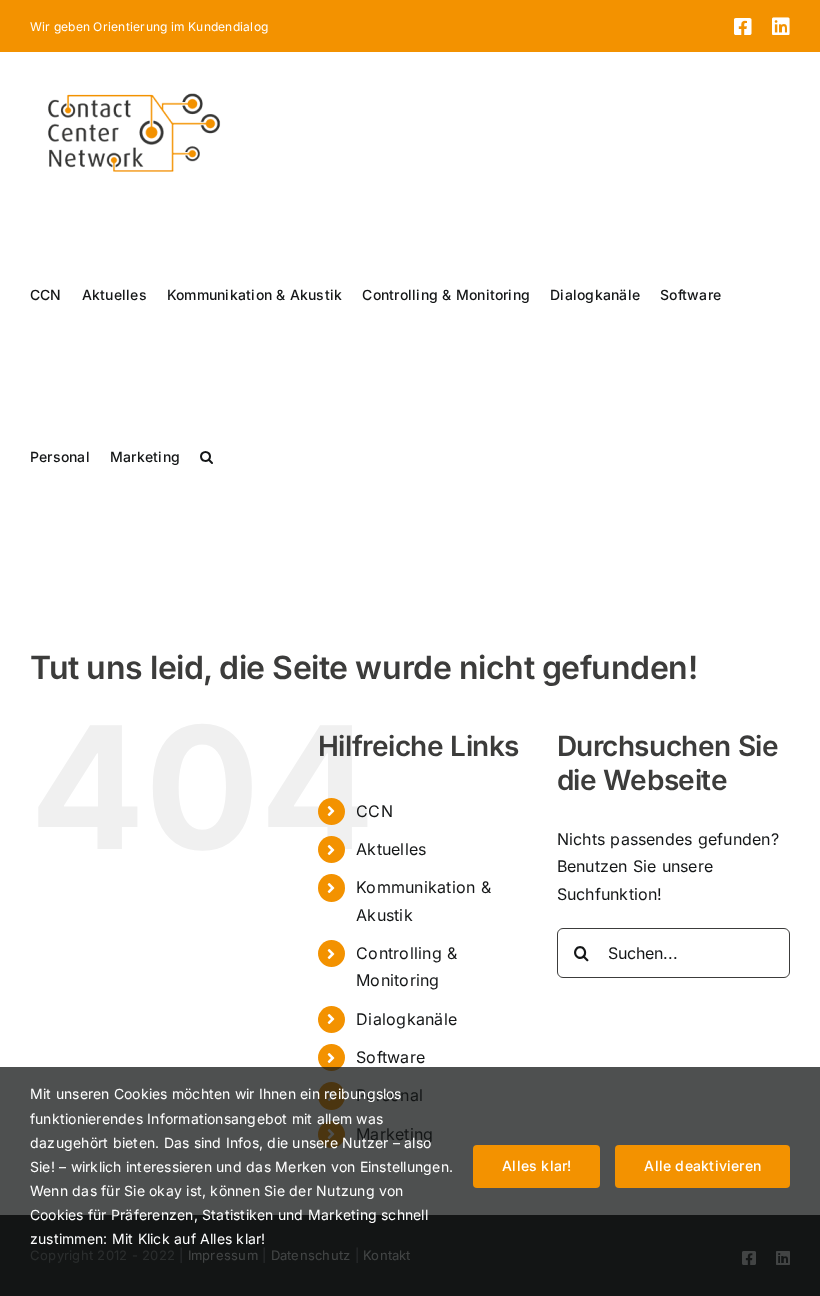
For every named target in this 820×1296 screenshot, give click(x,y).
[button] (206, 457)
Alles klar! (536, 1165)
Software (390, 1057)
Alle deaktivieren (702, 1165)
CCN (374, 811)
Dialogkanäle (406, 1019)
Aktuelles (391, 849)
